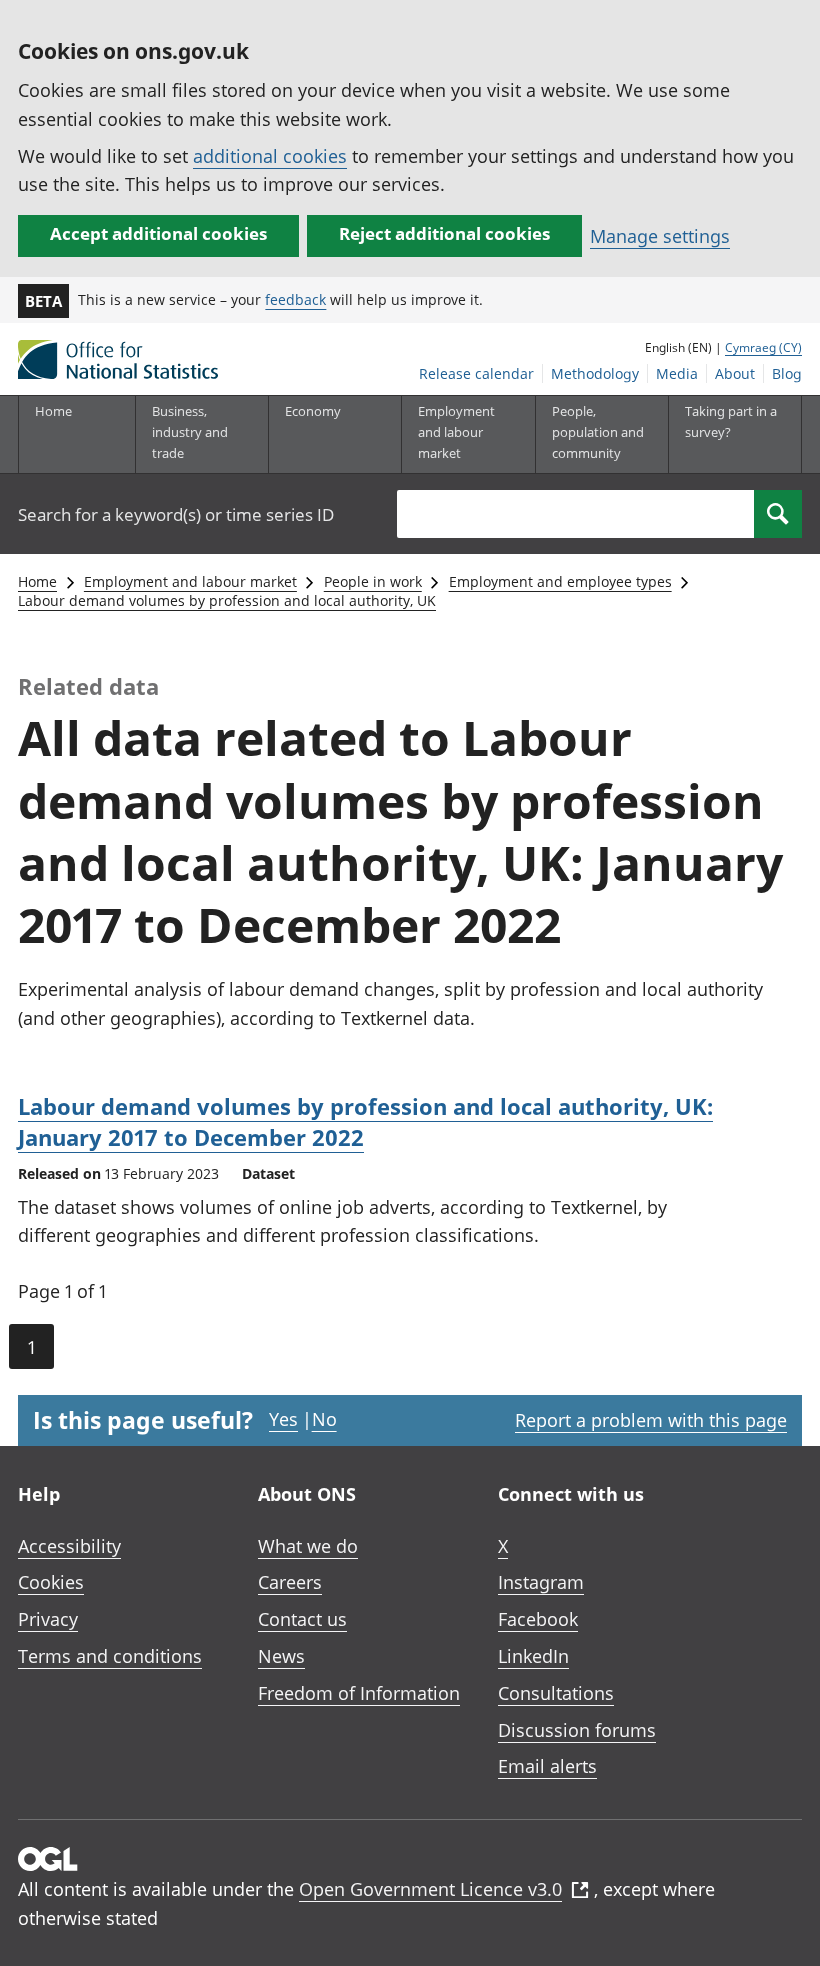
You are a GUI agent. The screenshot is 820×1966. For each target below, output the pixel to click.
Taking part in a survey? (731, 421)
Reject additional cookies (444, 233)
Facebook (538, 1619)
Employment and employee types (560, 581)
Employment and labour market (190, 581)
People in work (373, 581)
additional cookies (270, 156)
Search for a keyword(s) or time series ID (176, 514)
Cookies (51, 1582)
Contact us (302, 1619)
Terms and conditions (110, 1656)
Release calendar (476, 373)
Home (53, 411)
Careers (290, 1582)
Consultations (556, 1693)
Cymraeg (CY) (763, 347)
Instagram (541, 1582)
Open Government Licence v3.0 (430, 1889)
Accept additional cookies (158, 233)
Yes (283, 1419)
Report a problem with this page (651, 1420)
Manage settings (660, 236)
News (281, 1656)
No (324, 1419)
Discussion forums (577, 1730)
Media (677, 373)
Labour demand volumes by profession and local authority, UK (227, 600)
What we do (308, 1546)
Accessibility (69, 1546)
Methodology (595, 373)
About (735, 373)
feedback (295, 299)
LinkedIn (533, 1656)
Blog (787, 373)
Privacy (48, 1619)
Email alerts (547, 1766)
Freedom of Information (359, 1693)
